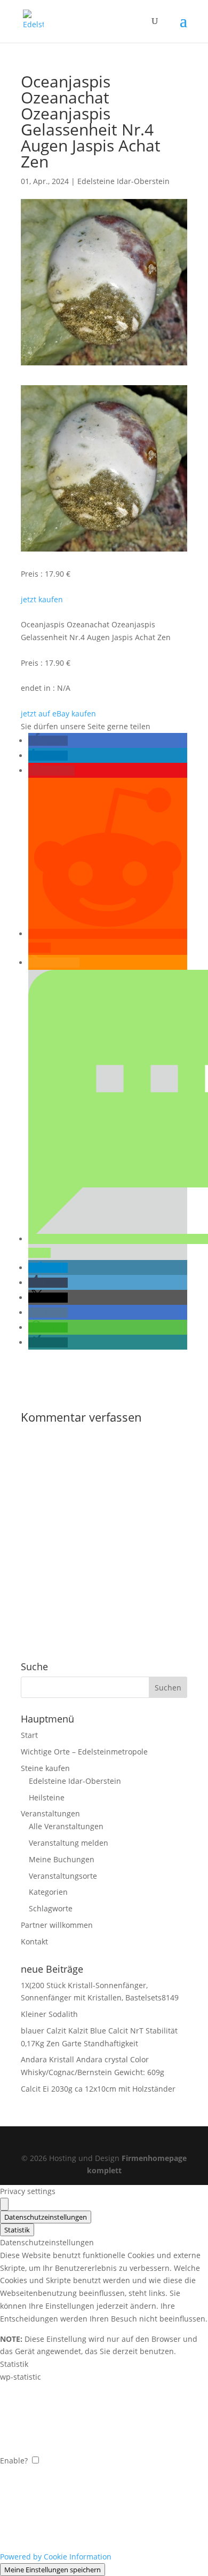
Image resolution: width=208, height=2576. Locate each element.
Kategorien (48, 1892)
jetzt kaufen (42, 599)
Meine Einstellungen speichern (53, 2570)
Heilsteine (47, 1797)
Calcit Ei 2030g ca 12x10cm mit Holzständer (98, 2089)
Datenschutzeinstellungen (46, 2217)
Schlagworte (51, 1908)
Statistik (17, 2230)
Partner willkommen (57, 1925)
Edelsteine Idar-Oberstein (123, 181)
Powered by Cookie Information (56, 2557)
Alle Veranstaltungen (66, 1826)
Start (29, 1735)
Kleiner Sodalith (49, 2014)
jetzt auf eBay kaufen (58, 713)
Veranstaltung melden (69, 1843)
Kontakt (34, 1941)
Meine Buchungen (62, 1859)
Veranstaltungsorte (63, 1876)
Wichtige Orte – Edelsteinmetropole (84, 1752)
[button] (48, 741)
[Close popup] (4, 2204)
